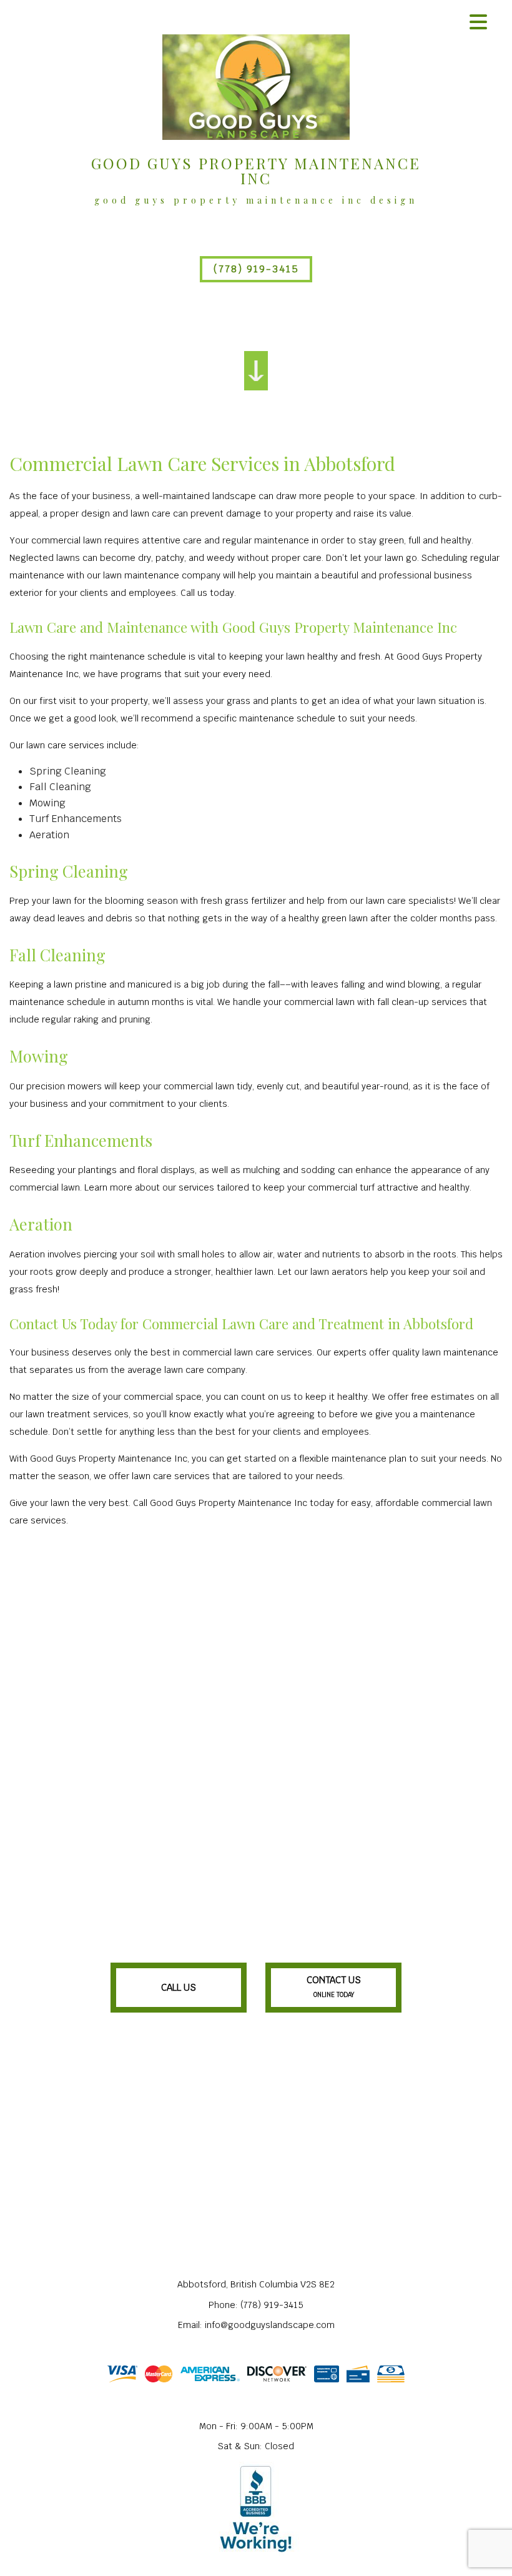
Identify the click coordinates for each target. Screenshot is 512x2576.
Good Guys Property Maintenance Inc (256, 171)
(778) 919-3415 (256, 269)
